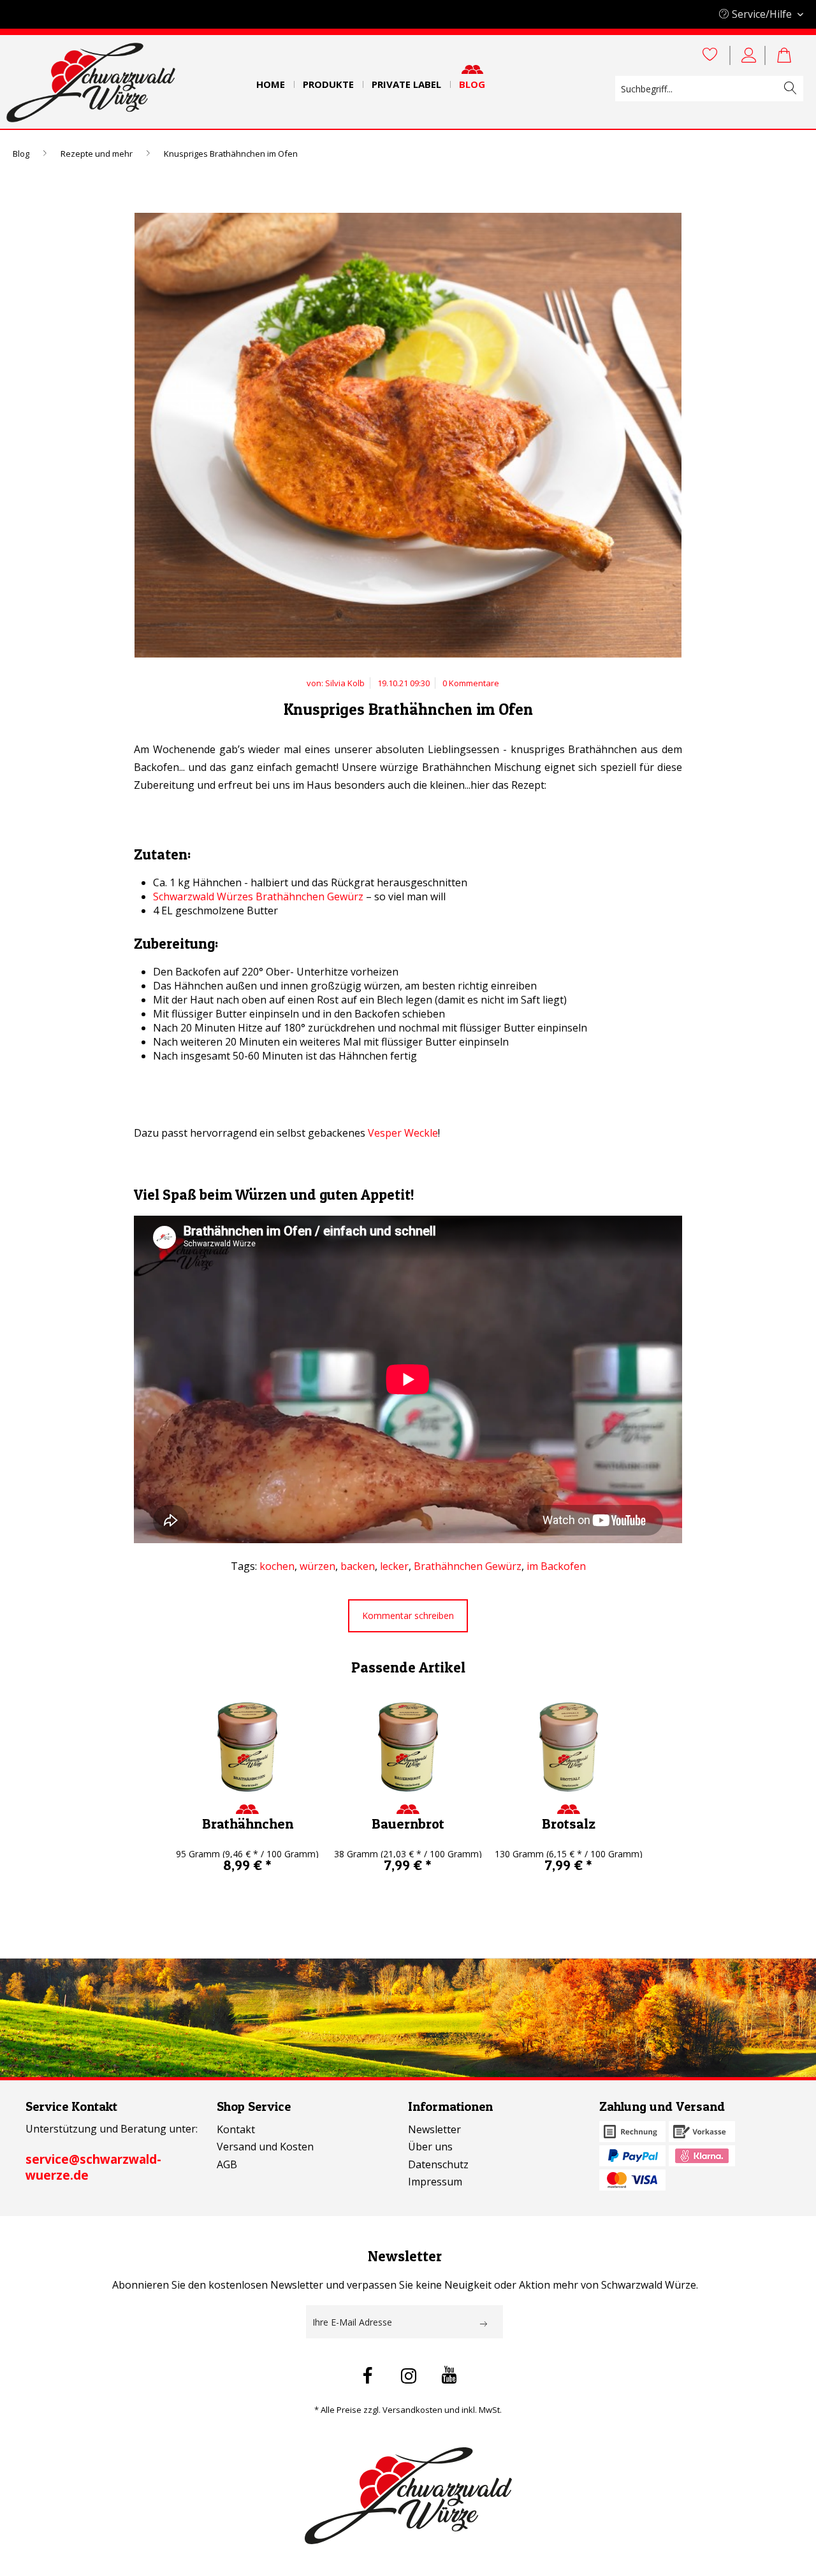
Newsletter (434, 2129)
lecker (394, 1566)
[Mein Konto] (751, 55)
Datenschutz (438, 2164)
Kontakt (236, 2129)
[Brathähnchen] (247, 1747)
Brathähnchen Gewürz (468, 1566)
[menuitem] (271, 80)
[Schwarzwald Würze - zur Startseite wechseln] (91, 83)
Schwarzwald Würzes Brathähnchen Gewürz (258, 896)
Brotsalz (569, 1824)
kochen (277, 1566)
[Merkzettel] (710, 55)
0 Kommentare (471, 683)
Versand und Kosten (265, 2147)
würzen (317, 1566)
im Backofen (556, 1566)
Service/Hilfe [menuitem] (762, 14)
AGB (227, 2164)
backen (358, 1566)
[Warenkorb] (790, 55)
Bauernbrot (408, 1824)
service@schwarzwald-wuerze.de (93, 2167)
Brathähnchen (248, 1824)
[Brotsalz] (569, 1747)
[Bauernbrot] (408, 1747)
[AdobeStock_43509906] (408, 438)
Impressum (435, 2182)
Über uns (430, 2147)
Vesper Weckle (403, 1133)
